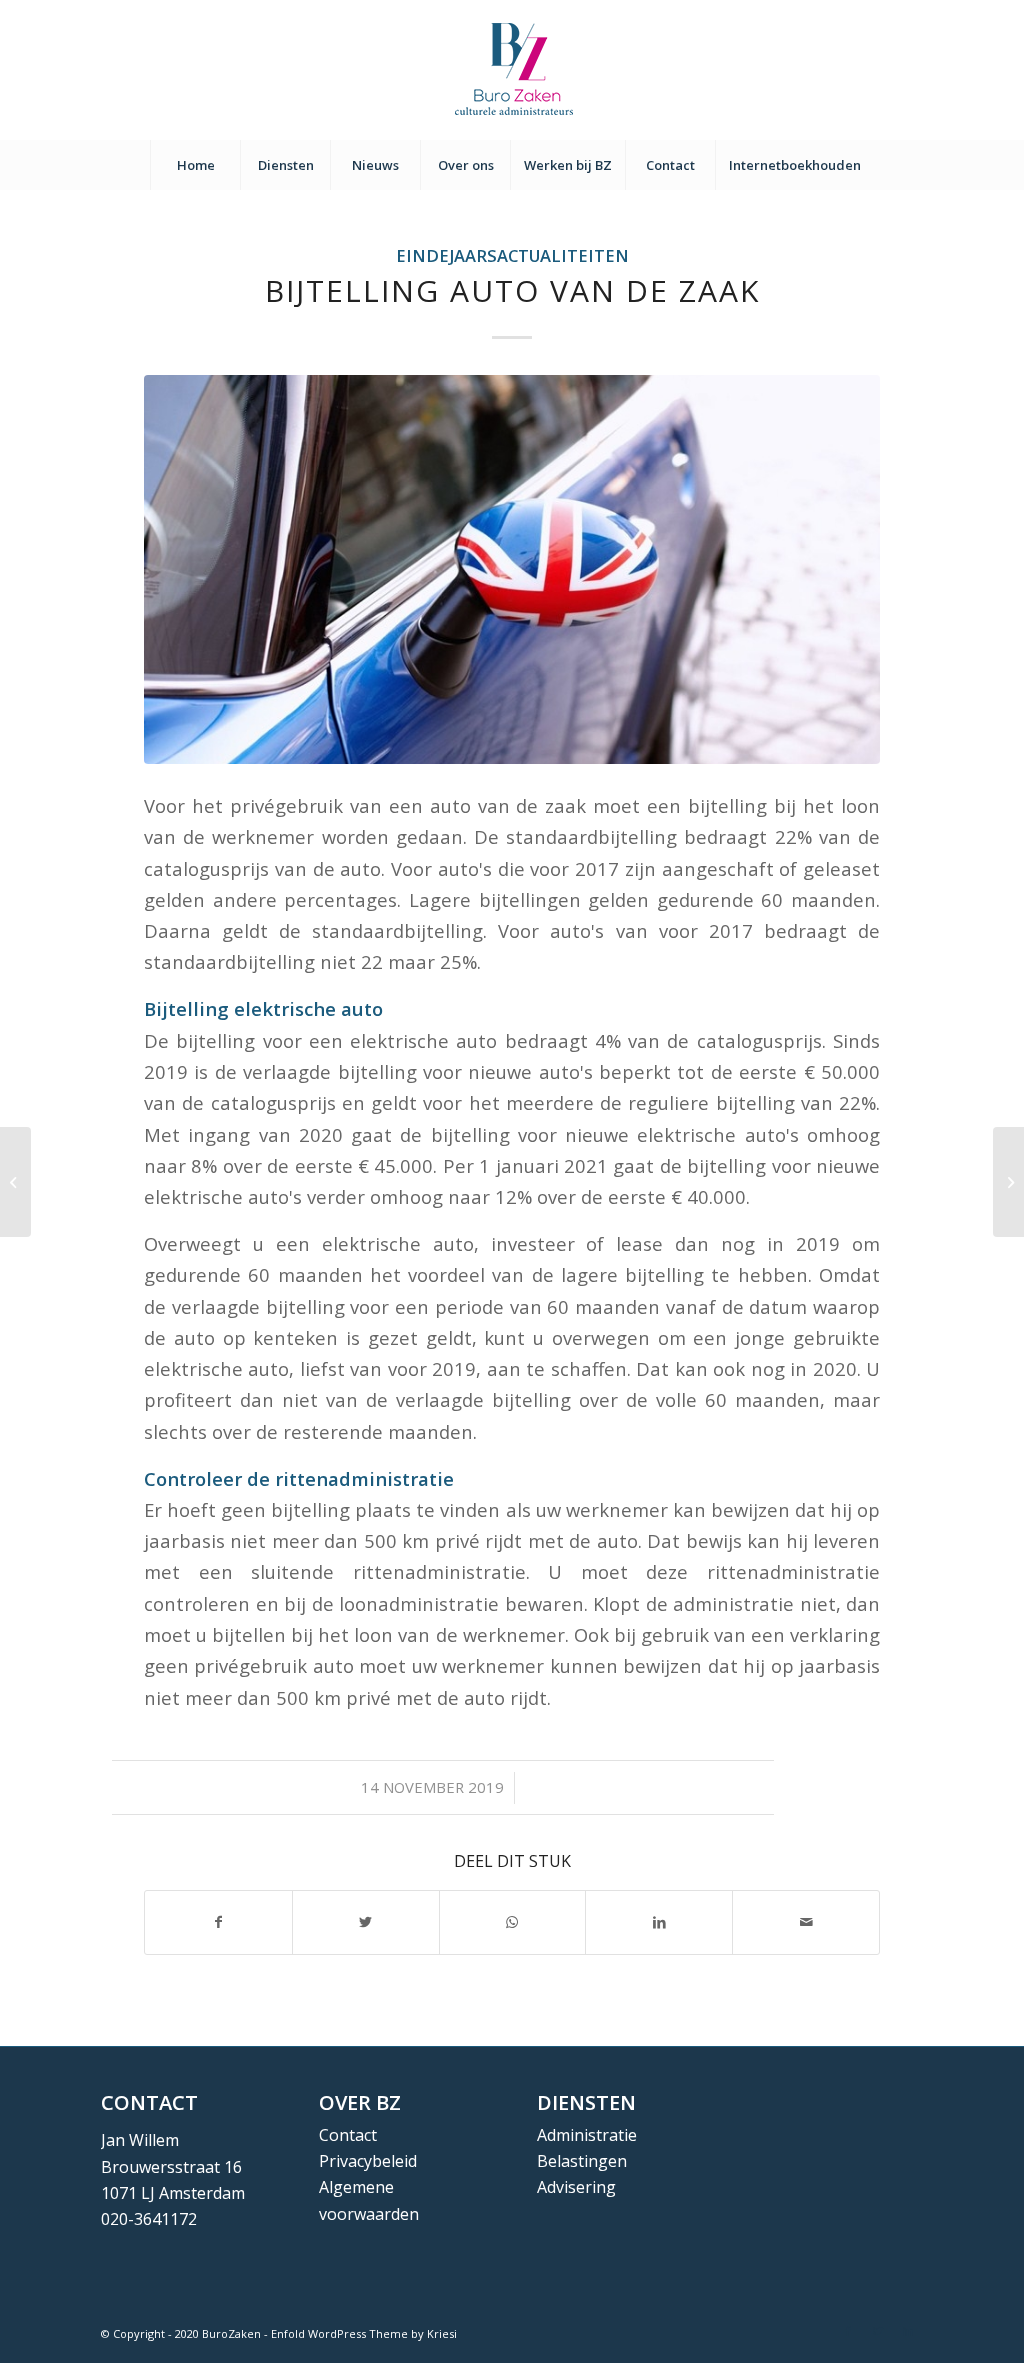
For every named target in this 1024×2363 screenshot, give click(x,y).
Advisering (576, 2187)
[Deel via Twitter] (366, 1922)
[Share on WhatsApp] (513, 1922)
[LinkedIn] (908, 2331)
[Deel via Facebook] (218, 1922)
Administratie (587, 2135)
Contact (348, 2135)
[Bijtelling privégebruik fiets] (1008, 1182)
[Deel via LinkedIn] (659, 1922)
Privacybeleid (368, 2161)
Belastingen (582, 2161)
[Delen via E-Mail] (806, 1922)
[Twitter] (878, 2331)
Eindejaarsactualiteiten (512, 255)
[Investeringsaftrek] (15, 1182)
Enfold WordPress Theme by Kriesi (364, 2333)
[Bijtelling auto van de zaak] (512, 569)
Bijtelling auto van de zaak (512, 290)
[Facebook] (848, 2331)
